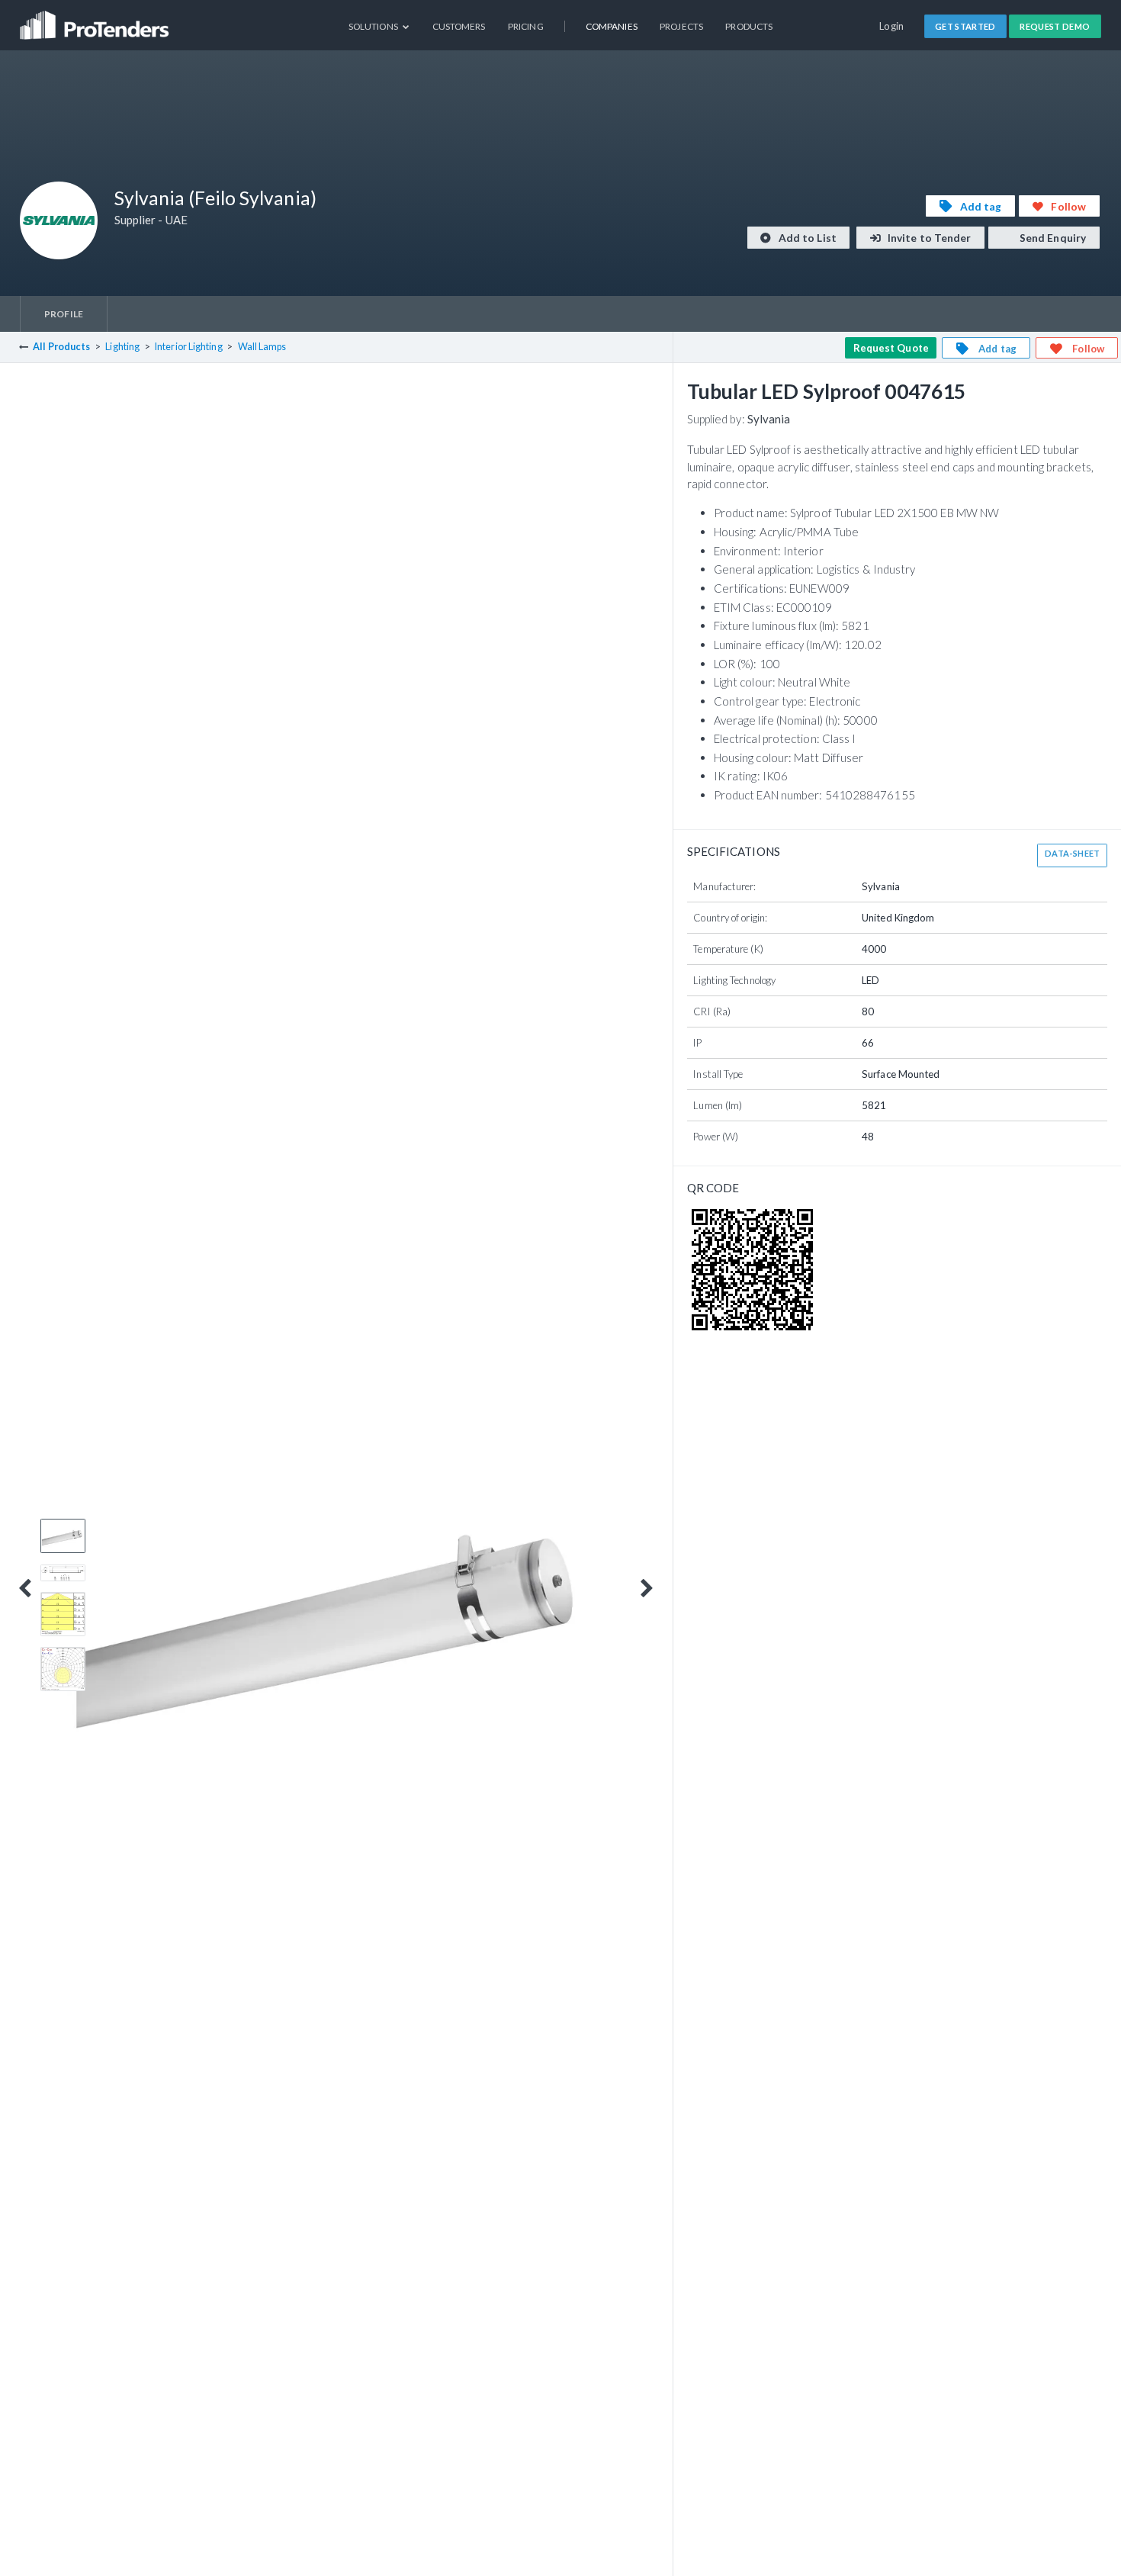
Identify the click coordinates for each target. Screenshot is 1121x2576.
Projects (681, 26)
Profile (64, 314)
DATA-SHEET (1073, 853)
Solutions (374, 26)
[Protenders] (96, 19)
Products (749, 26)
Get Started (965, 26)
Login (892, 26)
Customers (459, 26)
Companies (612, 26)
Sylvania (769, 419)
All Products (61, 347)
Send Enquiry (1052, 238)
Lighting (122, 347)
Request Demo (1055, 26)
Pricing (526, 26)
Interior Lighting (189, 347)
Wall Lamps (262, 347)
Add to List (806, 238)
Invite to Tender (928, 238)
